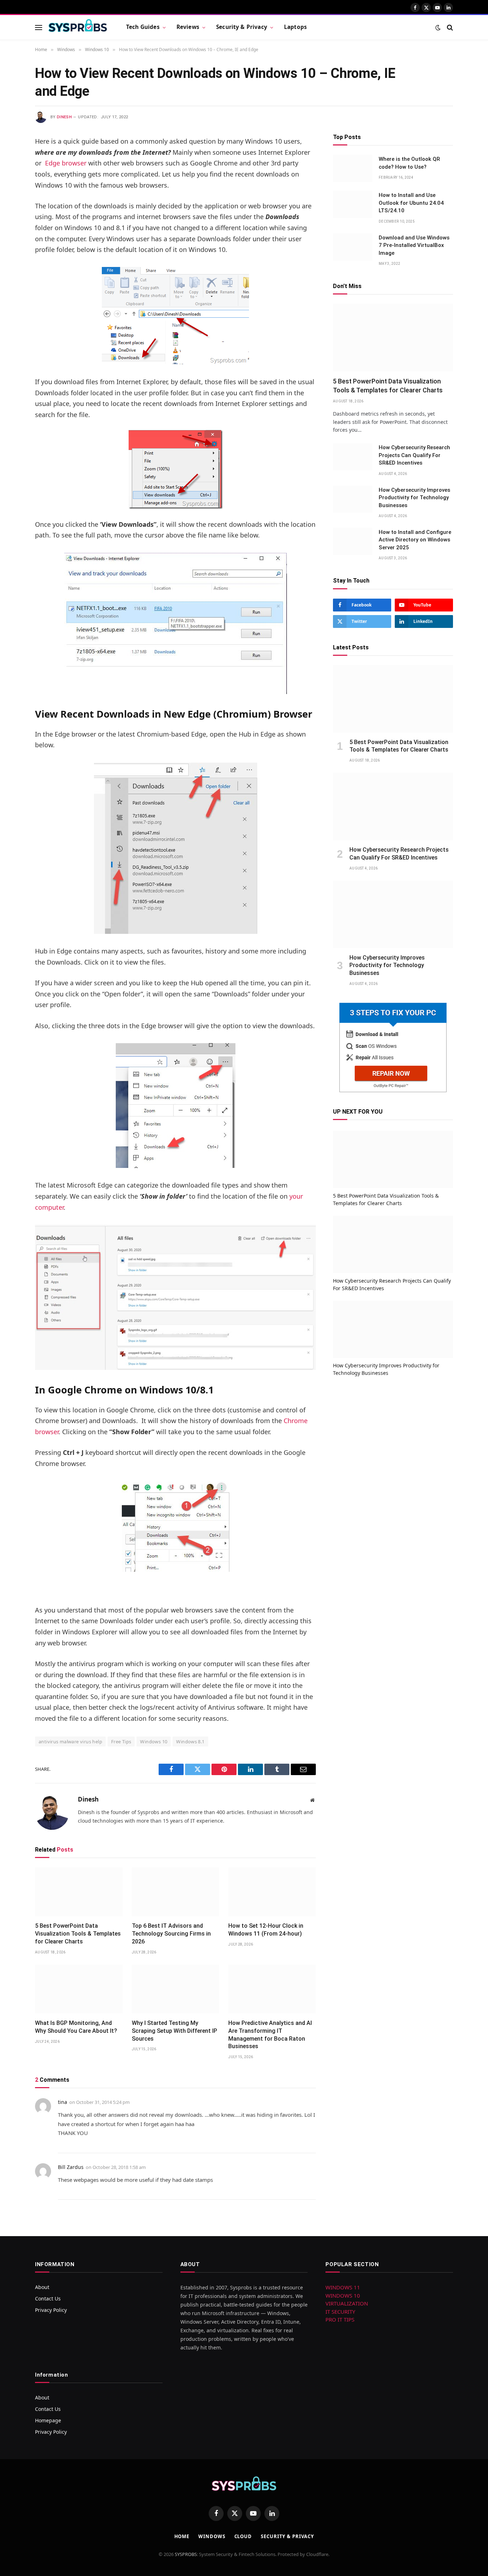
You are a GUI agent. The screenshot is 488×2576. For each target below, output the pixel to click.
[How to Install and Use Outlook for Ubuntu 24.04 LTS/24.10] (353, 204)
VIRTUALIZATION (347, 2303)
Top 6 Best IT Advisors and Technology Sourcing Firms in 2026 (171, 1934)
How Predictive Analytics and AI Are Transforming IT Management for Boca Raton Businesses (270, 2035)
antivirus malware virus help (70, 1742)
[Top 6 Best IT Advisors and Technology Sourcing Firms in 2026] (176, 1892)
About (42, 2287)
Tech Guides (143, 27)
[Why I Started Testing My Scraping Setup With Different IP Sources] (176, 1989)
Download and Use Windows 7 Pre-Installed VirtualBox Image (414, 245)
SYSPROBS (186, 2554)
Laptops (295, 27)
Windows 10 (154, 1742)
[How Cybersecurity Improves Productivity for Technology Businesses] (353, 499)
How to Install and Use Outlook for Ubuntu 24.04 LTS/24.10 (411, 203)
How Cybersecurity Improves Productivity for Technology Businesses (414, 498)
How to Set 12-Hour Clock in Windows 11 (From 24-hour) (266, 1930)
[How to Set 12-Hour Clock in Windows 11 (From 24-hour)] (272, 1892)
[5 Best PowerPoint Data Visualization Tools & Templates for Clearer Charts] (79, 1892)
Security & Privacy (242, 27)
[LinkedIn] (10, 196)
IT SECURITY (340, 2312)
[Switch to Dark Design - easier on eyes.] (438, 28)
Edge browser (66, 163)
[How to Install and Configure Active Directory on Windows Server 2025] (353, 541)
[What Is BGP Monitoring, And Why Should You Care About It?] (79, 1989)
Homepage (48, 2420)
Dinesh (64, 117)
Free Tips (121, 1742)
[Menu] (39, 27)
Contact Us (48, 2298)
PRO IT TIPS (340, 2319)
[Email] (10, 233)
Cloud (243, 2536)
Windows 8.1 (190, 1742)
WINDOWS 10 (343, 2295)
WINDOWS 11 (343, 2287)
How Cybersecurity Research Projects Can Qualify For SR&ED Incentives (414, 455)
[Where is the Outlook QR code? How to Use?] (353, 168)
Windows (212, 2536)
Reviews (188, 27)
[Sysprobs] (78, 28)
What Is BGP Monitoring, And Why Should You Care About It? (76, 2027)
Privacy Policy (51, 2310)
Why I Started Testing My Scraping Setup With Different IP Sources (175, 2031)
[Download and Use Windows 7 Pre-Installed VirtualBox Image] (353, 247)
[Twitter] (10, 178)
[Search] (449, 27)
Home (182, 2536)
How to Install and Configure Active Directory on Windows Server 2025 (415, 540)
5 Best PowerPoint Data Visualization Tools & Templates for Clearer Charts (78, 1934)
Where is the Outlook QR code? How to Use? (409, 163)
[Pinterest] (10, 214)
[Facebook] (10, 160)
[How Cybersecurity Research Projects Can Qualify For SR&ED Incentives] (353, 457)
